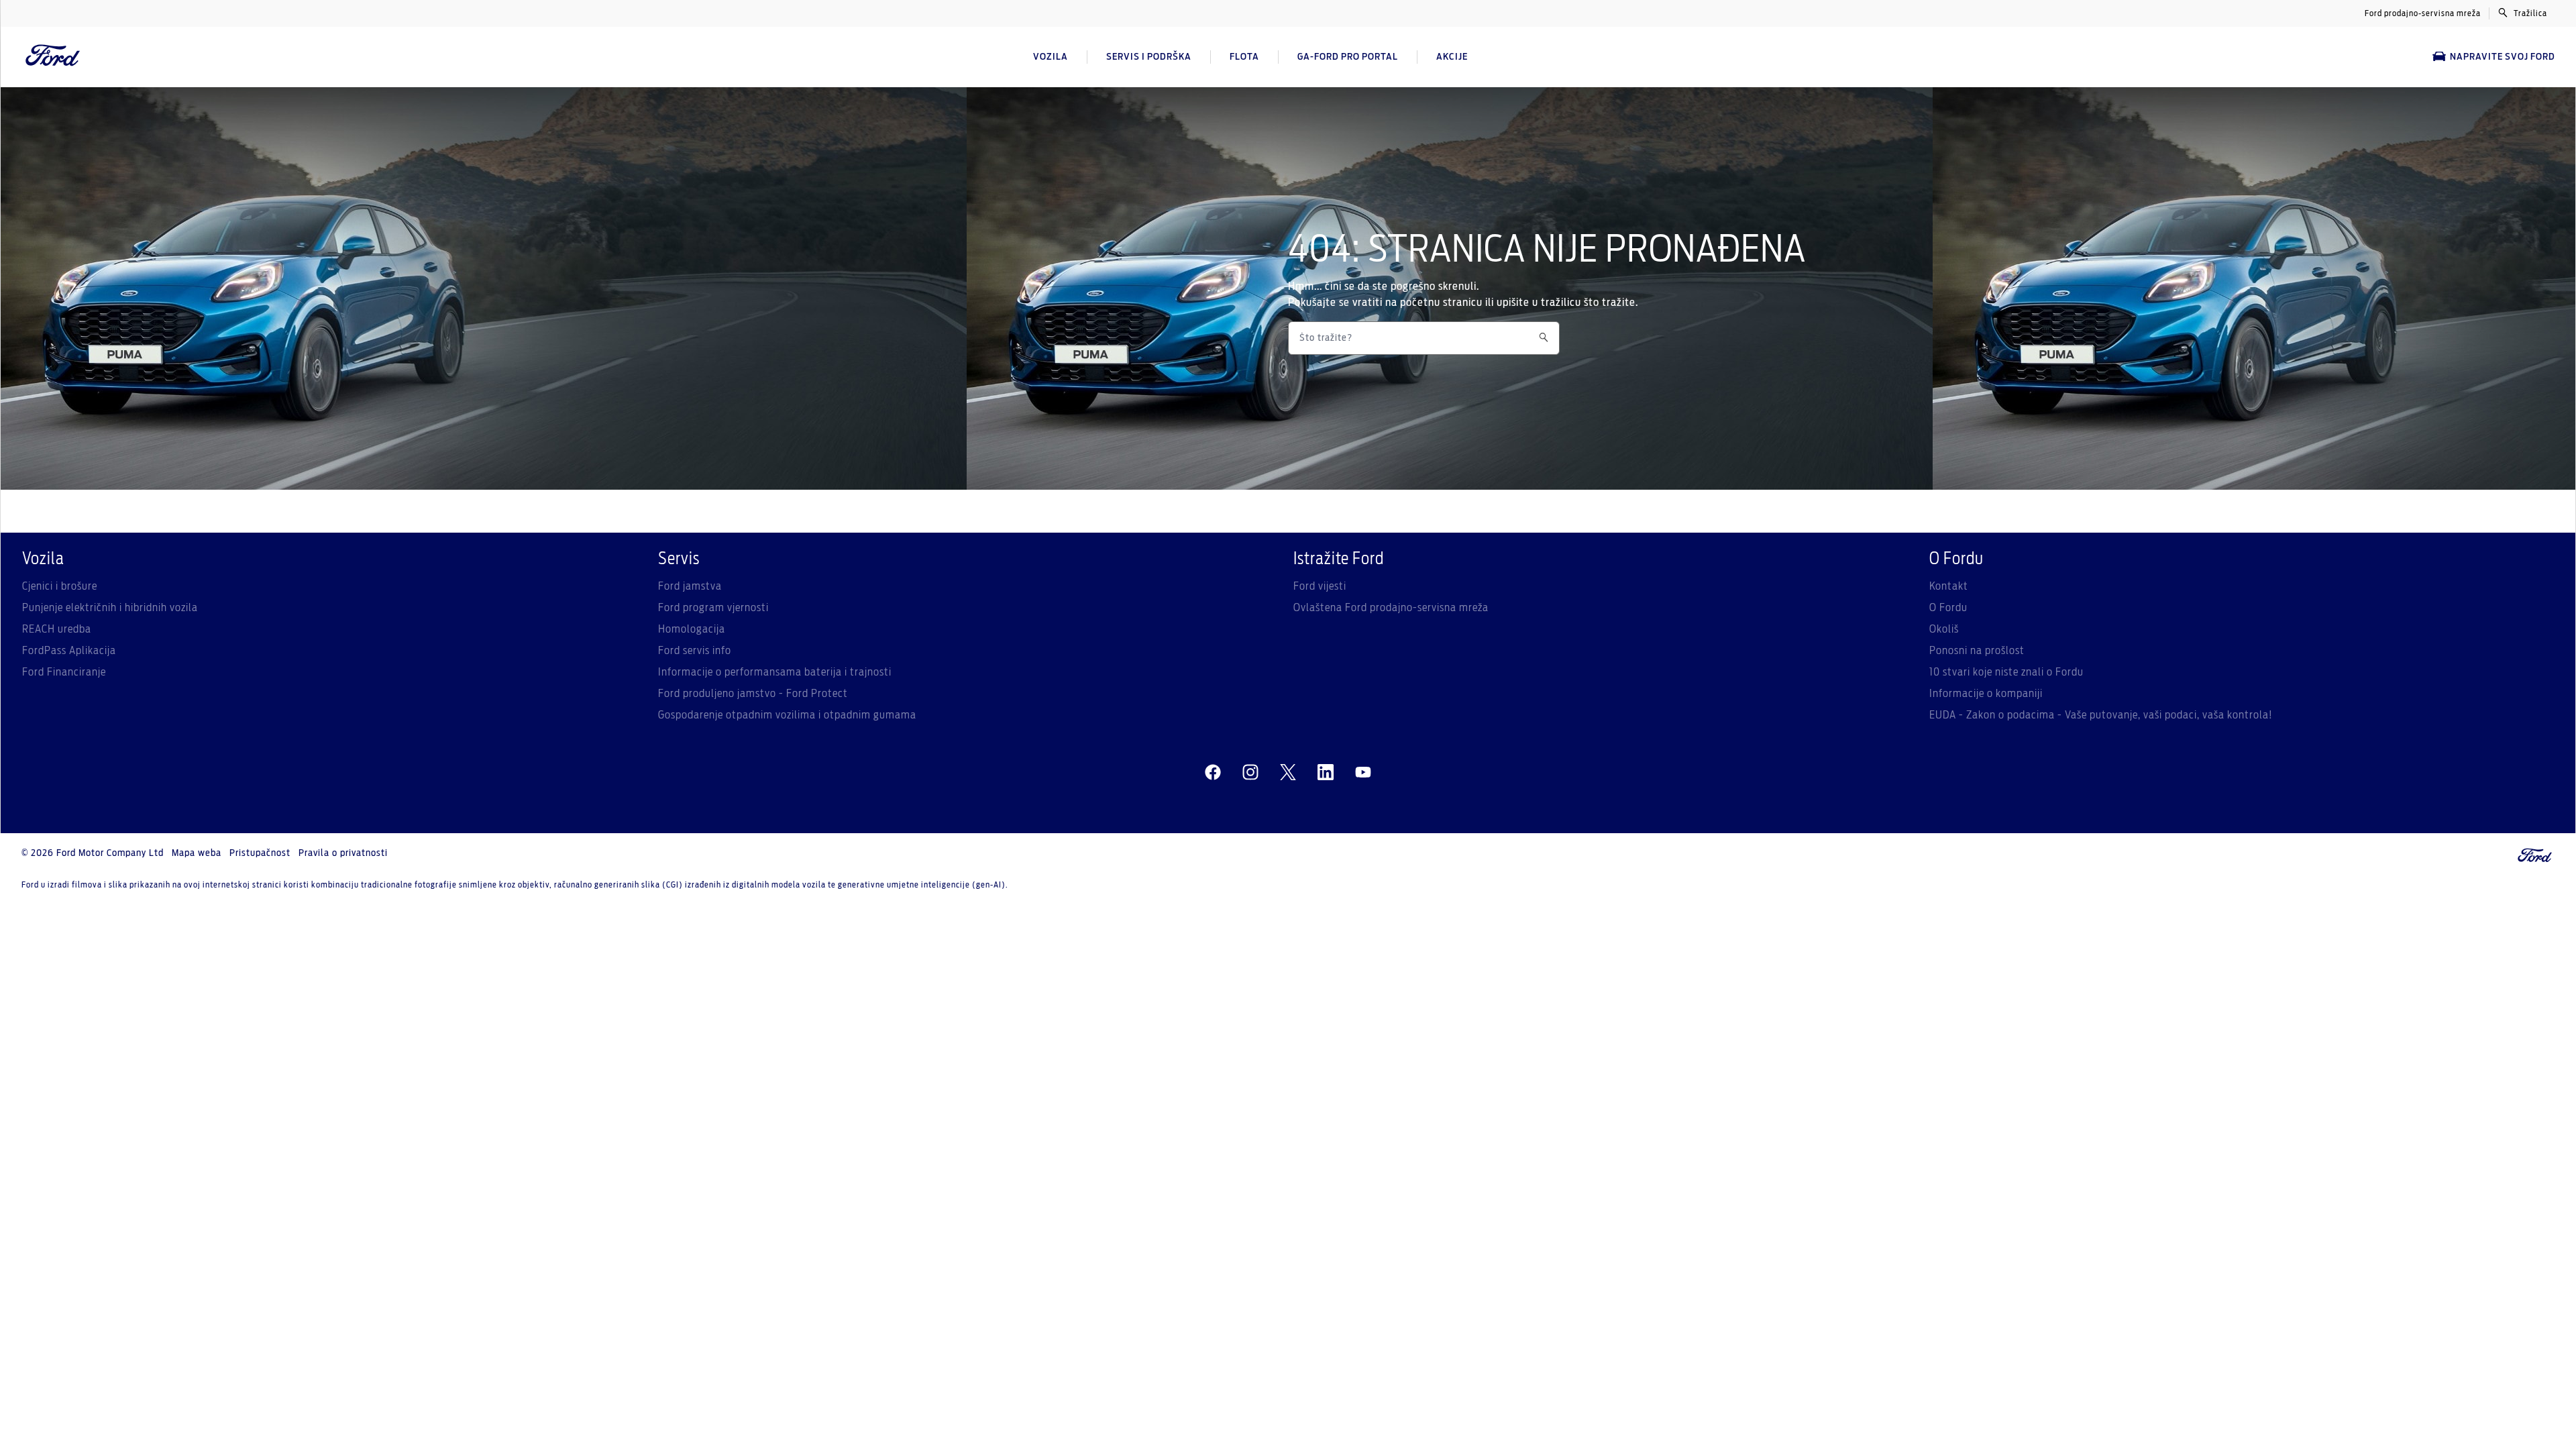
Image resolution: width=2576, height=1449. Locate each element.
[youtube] (1363, 773)
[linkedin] (1326, 773)
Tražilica (2530, 13)
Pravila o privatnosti (343, 853)
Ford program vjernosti (713, 608)
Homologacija (692, 629)
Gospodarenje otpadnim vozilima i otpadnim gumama (787, 715)
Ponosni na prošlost (1977, 651)
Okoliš (1944, 629)
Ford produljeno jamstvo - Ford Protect (753, 694)
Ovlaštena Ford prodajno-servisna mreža (1391, 608)
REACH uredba (57, 629)
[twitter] (1288, 773)
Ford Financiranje (64, 672)
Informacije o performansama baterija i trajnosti (775, 672)
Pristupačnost (260, 853)
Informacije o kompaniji (1986, 694)
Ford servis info (695, 651)
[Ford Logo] (53, 57)
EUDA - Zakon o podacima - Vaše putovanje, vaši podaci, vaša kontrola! (2101, 715)
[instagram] (1250, 773)
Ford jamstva (690, 586)
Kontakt (1949, 586)
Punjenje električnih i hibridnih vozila (110, 608)
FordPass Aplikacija (69, 651)
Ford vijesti (1320, 586)
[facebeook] (1213, 773)
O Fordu (1948, 608)
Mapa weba (197, 853)
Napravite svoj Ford (2503, 57)
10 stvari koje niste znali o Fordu (2006, 672)
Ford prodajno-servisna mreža (2423, 13)
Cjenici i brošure (60, 586)
